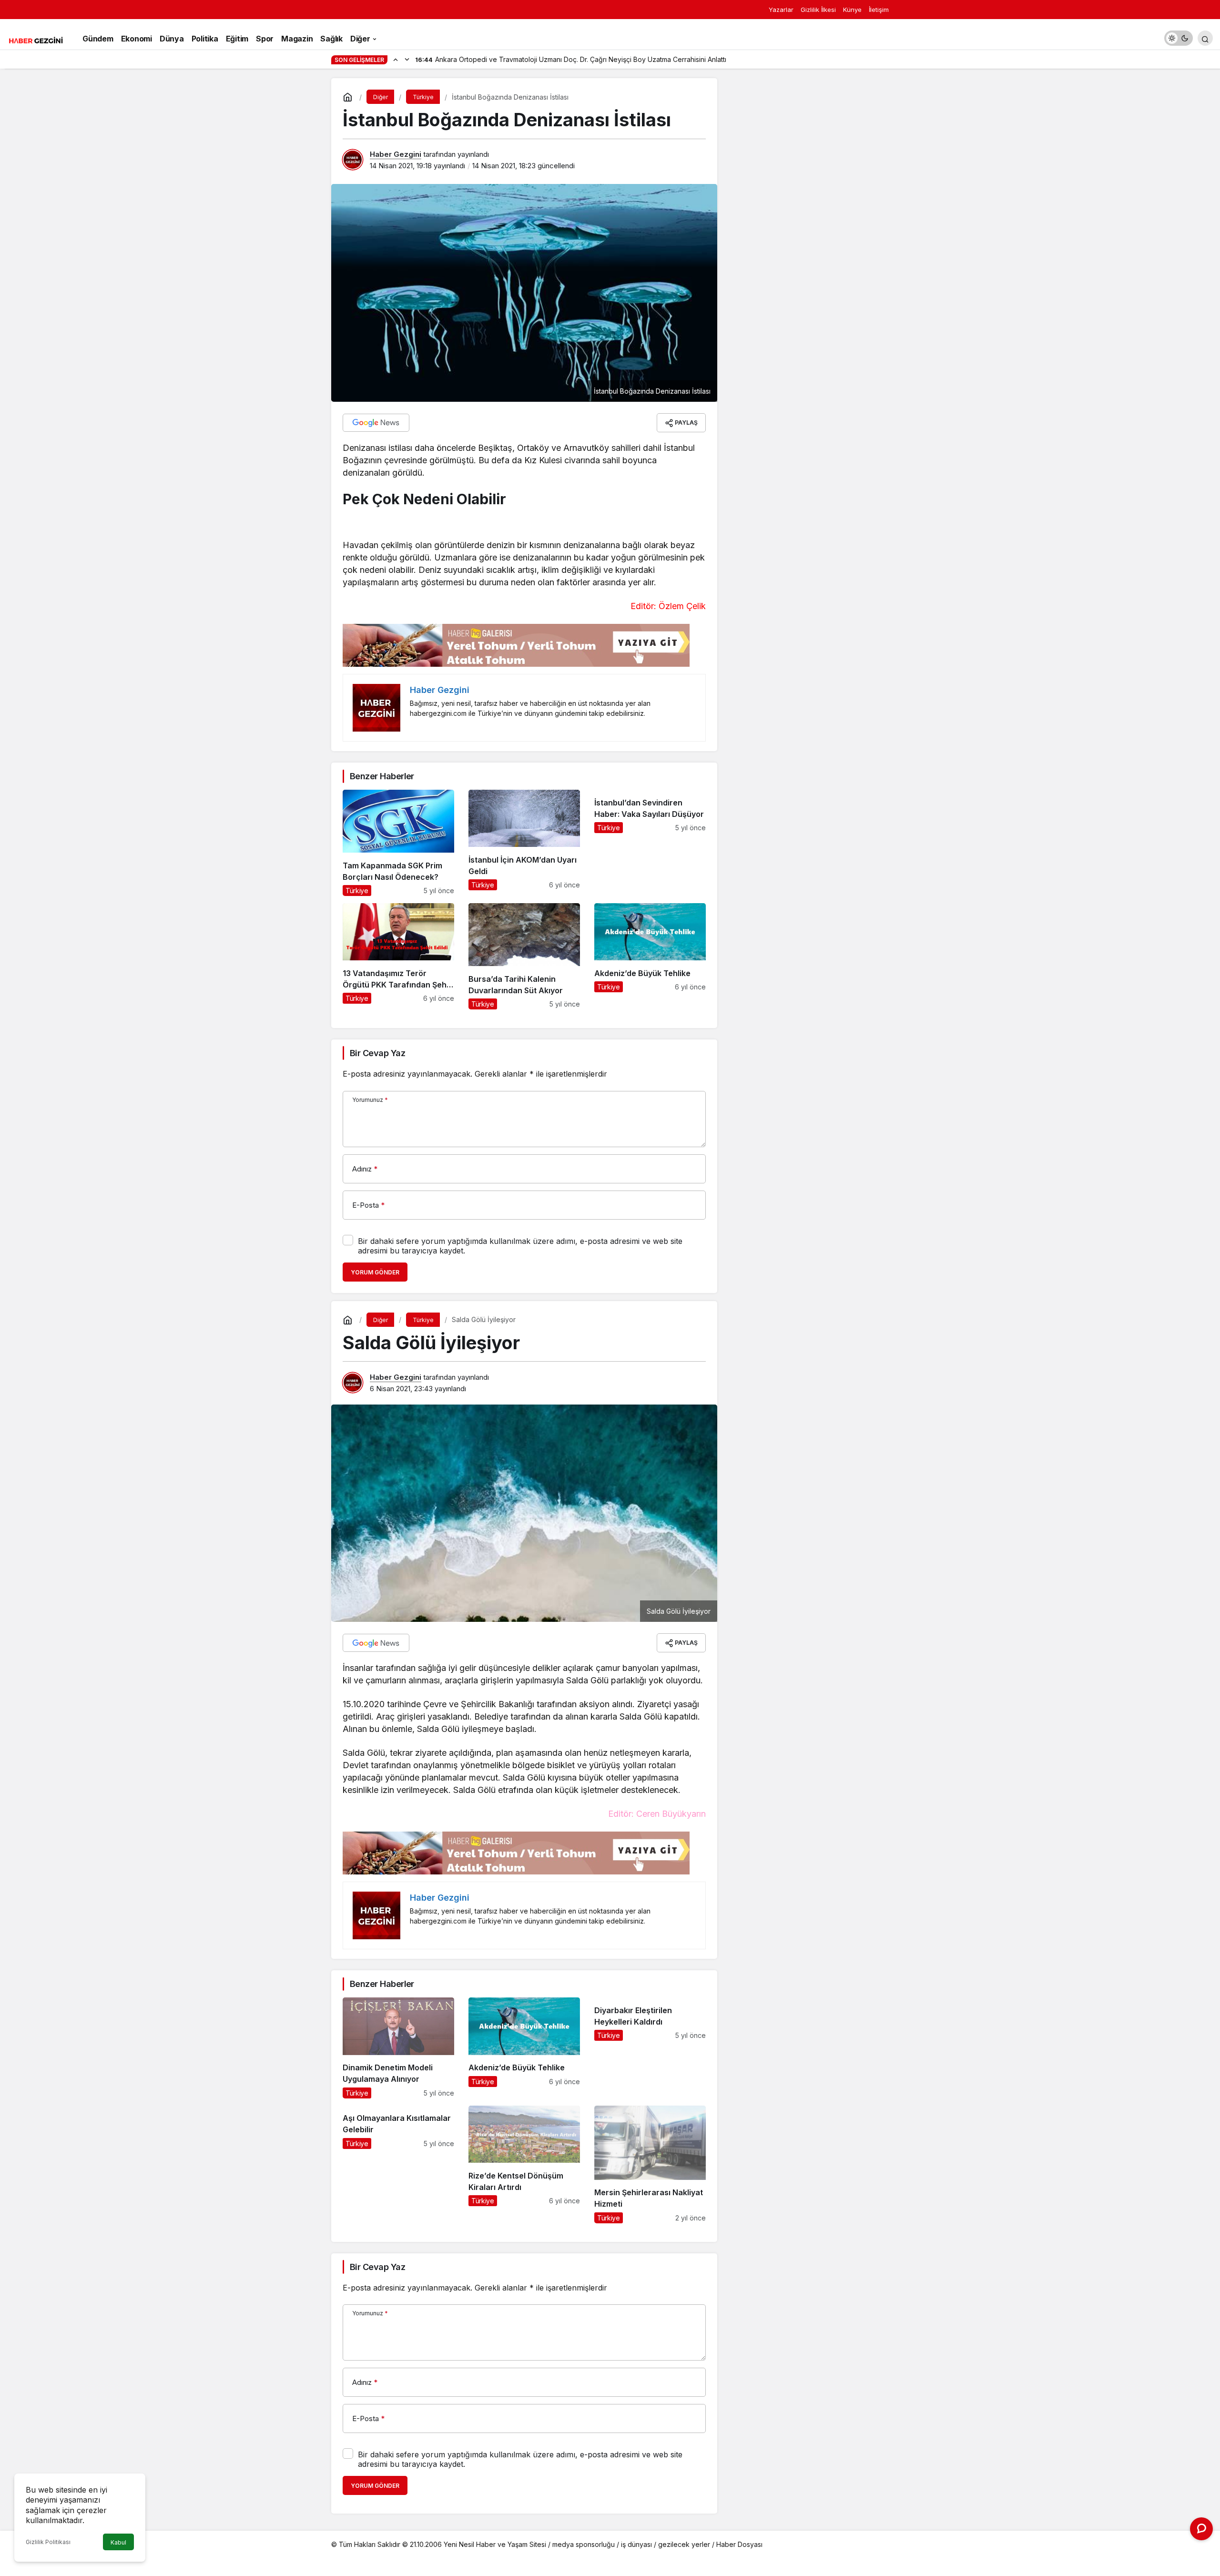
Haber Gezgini (396, 154)
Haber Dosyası (739, 2544)
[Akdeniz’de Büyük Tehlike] (650, 956)
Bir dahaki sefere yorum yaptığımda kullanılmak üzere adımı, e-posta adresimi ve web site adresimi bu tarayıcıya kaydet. (520, 1246)
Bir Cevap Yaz (377, 1053)
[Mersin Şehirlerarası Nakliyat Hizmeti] (650, 2164)
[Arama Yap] (1205, 38)
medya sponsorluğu (584, 2544)
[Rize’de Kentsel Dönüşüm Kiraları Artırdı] (524, 2164)
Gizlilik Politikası (48, 2542)
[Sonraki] (407, 59)
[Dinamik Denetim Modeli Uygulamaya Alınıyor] (398, 2048)
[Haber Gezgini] (36, 40)
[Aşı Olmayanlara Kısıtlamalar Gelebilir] (398, 2164)
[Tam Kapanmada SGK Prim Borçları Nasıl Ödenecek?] (398, 843)
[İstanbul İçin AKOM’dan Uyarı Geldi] (524, 843)
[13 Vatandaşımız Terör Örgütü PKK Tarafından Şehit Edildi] (398, 956)
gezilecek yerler (684, 2544)
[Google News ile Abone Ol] (376, 423)
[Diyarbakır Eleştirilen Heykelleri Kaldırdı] (650, 2048)
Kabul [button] (118, 2542)
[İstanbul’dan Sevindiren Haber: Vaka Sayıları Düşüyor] (650, 843)
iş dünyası (636, 2544)
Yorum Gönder (375, 1272)
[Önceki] (396, 59)
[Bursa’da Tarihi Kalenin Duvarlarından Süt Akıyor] (524, 956)
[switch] (1179, 38)
